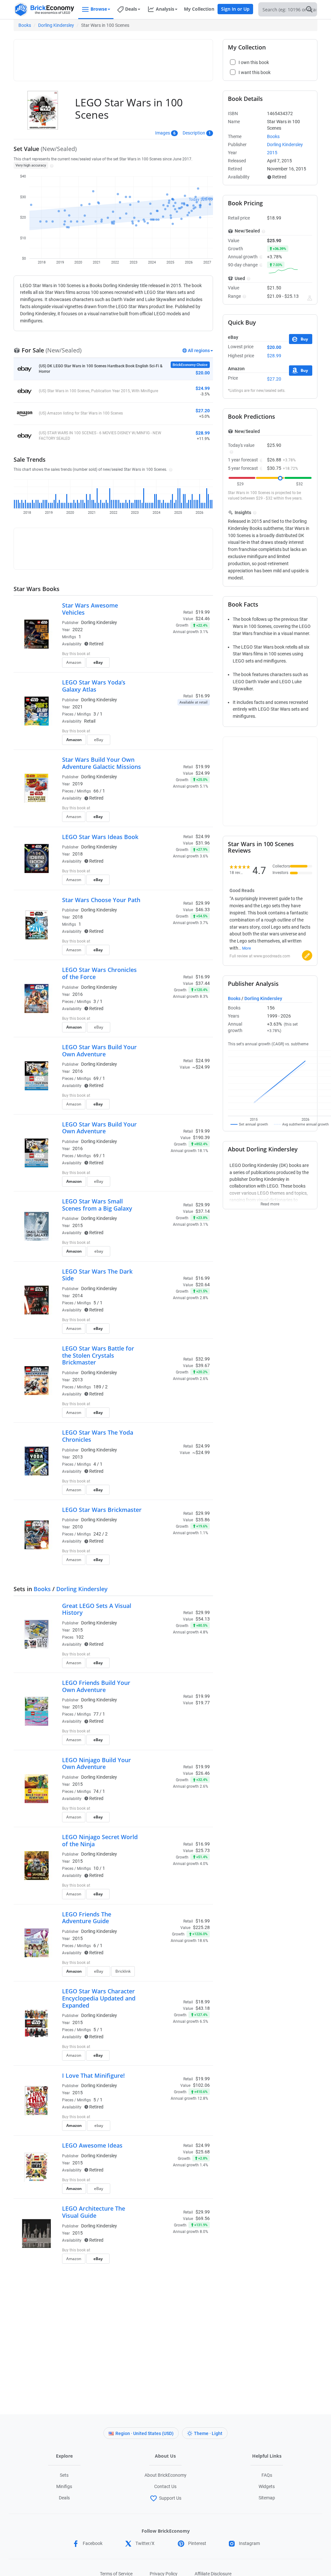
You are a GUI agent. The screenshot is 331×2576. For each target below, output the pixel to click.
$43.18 (203, 2008)
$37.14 (203, 1211)
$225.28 (201, 1927)
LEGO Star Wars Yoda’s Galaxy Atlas (94, 686)
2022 (78, 630)
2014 (78, 1296)
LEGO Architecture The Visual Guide (94, 2212)
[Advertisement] (135, 57)
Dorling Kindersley (56, 25)
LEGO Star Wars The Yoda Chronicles (98, 1436)
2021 (78, 707)
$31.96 (203, 843)
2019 (78, 784)
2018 (78, 854)
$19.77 (203, 1703)
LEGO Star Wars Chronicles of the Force (99, 973)
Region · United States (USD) (144, 2433)
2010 (78, 1527)
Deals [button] (131, 9)
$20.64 (203, 1285)
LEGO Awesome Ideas (92, 2145)
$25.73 (203, 1850)
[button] (51, 165)
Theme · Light (208, 2433)
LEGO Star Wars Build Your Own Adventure (99, 1051)
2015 (78, 1225)
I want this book (172, 664)
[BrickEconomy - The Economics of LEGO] (44, 10)
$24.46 (203, 619)
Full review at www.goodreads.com (260, 956)
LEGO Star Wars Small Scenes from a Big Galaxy (97, 1205)
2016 (78, 994)
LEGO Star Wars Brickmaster (102, 1510)
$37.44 (203, 983)
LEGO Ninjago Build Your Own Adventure (96, 1763)
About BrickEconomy (165, 2475)
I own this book (171, 654)
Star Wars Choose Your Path (101, 900)
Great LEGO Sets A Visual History (97, 1609)
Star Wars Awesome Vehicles (90, 609)
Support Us (170, 2498)
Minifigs (64, 2486)
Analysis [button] (165, 9)
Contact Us (165, 2486)
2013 (78, 1380)
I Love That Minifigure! (93, 2075)
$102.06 (201, 2085)
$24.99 (203, 773)
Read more (270, 1202)
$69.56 (203, 2218)
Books (25, 25)
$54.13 (203, 1619)
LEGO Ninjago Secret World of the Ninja (100, 1840)
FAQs (267, 2475)
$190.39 (201, 1137)
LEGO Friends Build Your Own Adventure (96, 1686)
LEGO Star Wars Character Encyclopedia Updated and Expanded (99, 1998)
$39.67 (203, 1365)
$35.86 (203, 1520)
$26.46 (203, 1773)
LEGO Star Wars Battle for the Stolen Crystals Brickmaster (98, 1355)
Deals (64, 2498)
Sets (64, 2475)
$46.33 (203, 910)
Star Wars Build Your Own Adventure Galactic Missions (101, 763)
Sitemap (267, 2498)
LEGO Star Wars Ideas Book (100, 837)
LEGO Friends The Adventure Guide (87, 1918)
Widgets (267, 2486)
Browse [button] (99, 9)
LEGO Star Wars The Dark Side (97, 1275)
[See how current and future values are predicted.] (310, 298)
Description (194, 133)
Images (163, 133)
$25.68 (203, 2152)
